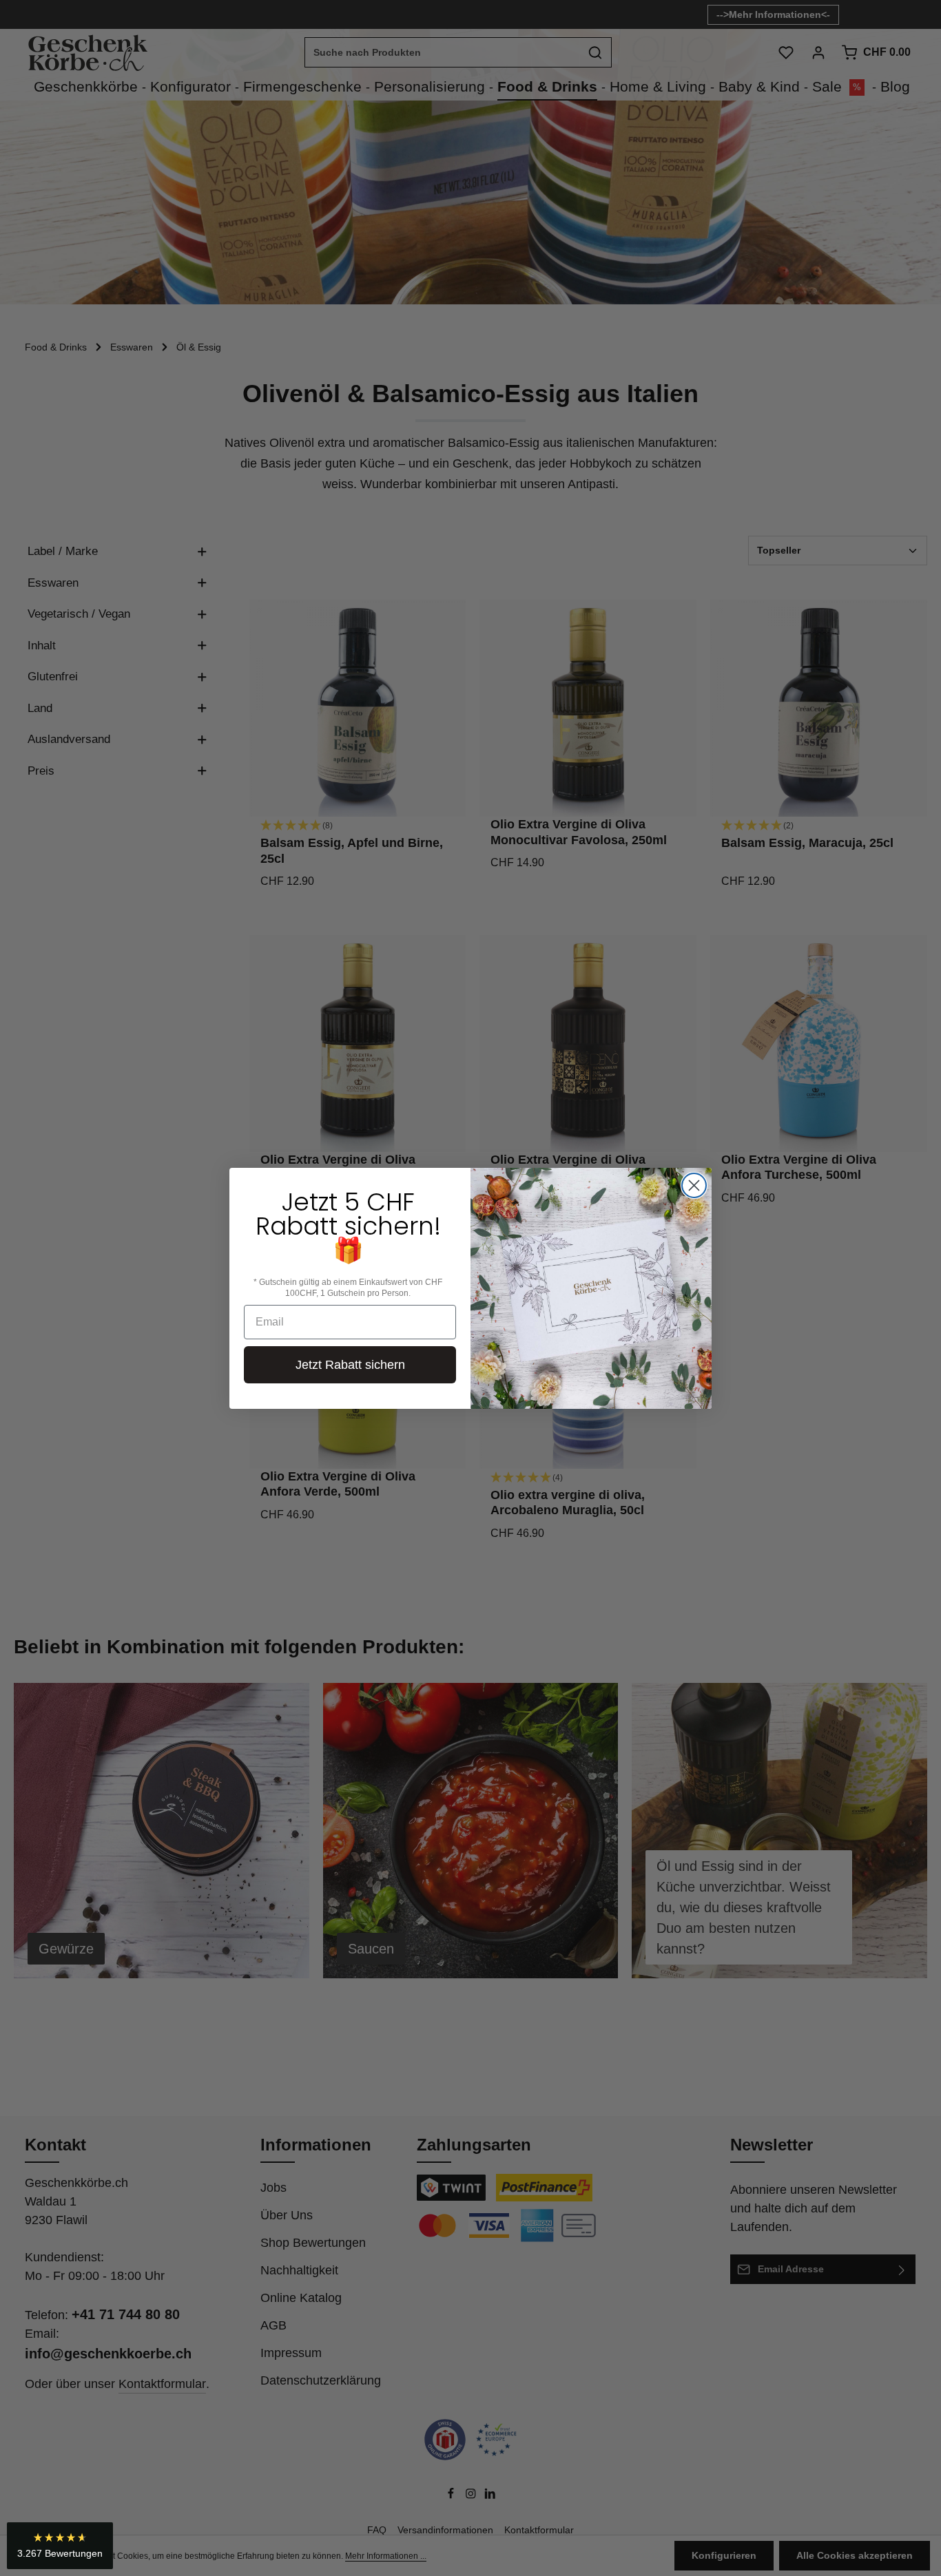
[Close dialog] (694, 1185)
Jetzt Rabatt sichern (350, 1365)
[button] (60, 2546)
